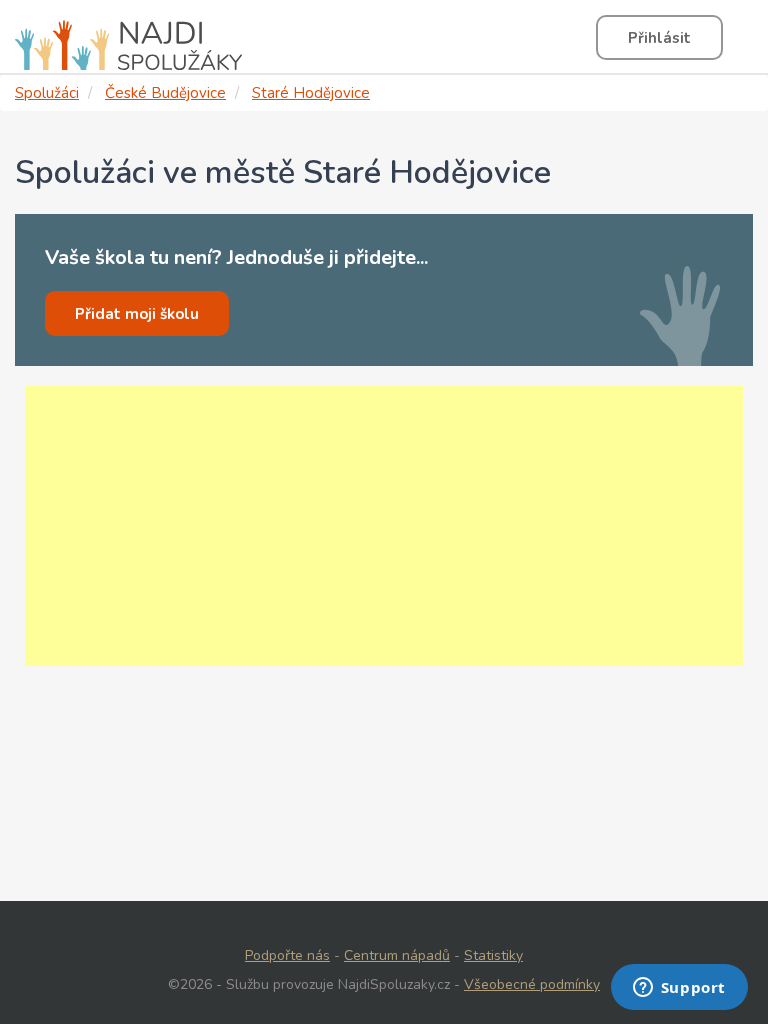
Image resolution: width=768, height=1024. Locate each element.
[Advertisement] (384, 526)
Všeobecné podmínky (532, 984)
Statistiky (493, 955)
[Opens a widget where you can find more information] (679, 989)
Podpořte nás (287, 955)
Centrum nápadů (397, 955)
